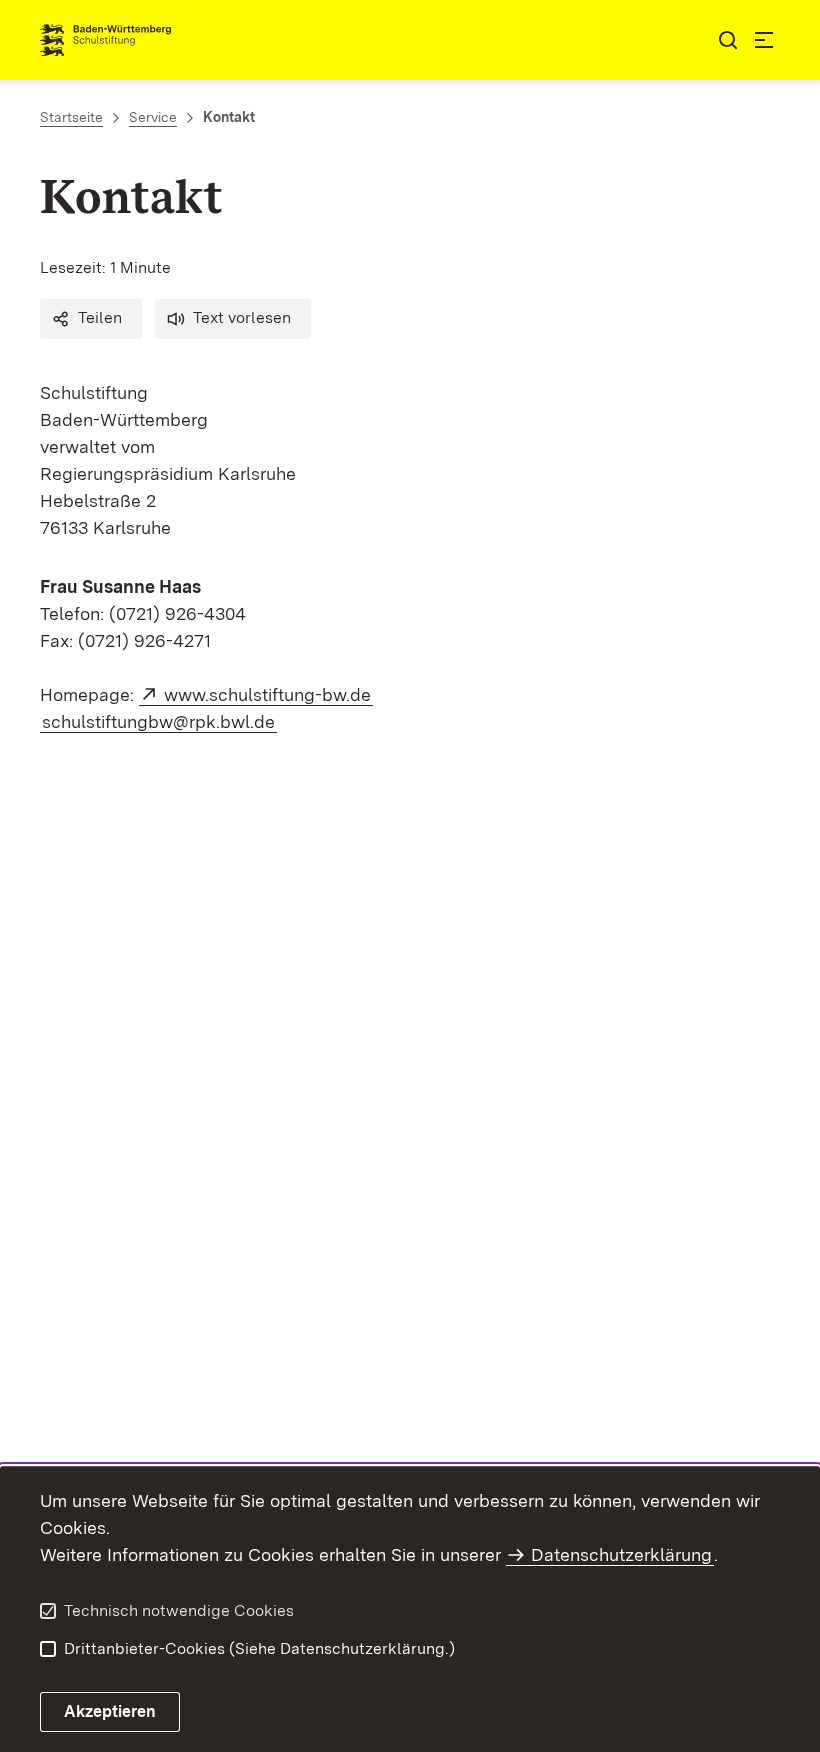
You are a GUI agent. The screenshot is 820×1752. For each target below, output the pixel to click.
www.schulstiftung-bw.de (268, 694)
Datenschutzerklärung (621, 1554)
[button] (91, 319)
